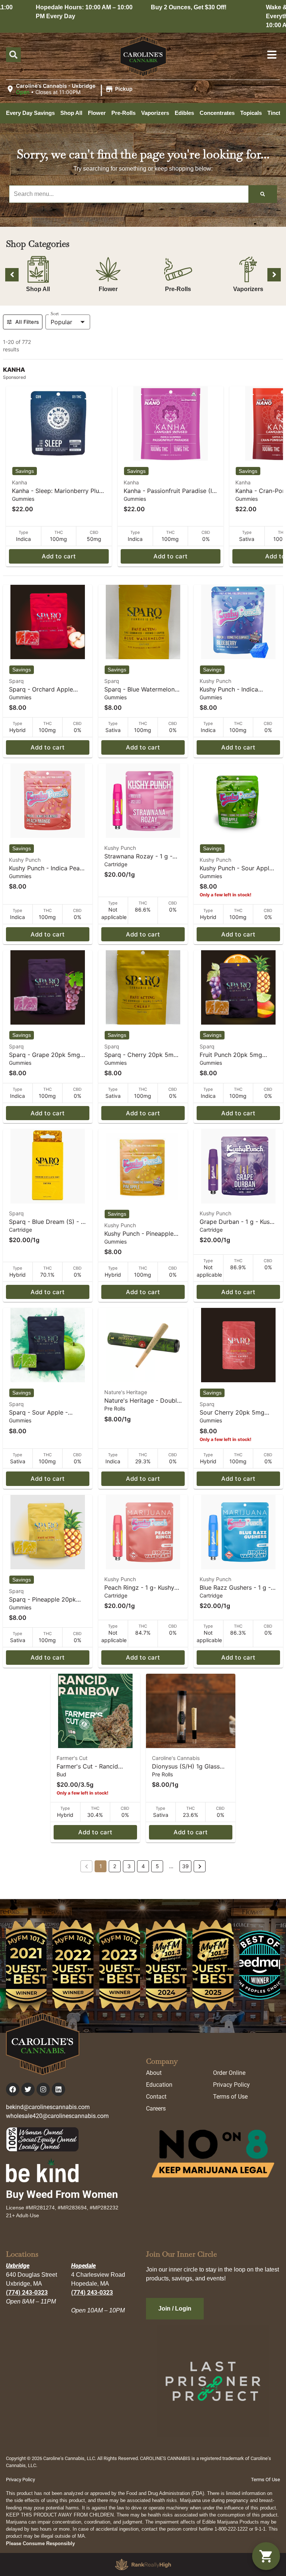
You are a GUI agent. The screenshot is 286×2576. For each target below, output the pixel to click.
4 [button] (143, 1866)
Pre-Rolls (178, 289)
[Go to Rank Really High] (143, 2564)
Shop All (38, 289)
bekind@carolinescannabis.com (48, 2107)
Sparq (16, 681)
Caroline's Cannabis (176, 1758)
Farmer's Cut (72, 1758)
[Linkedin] (58, 2089)
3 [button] (129, 1866)
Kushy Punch (215, 681)
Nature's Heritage (126, 1392)
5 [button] (157, 1866)
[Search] (263, 194)
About (154, 2073)
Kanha (20, 482)
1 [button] (101, 1866)
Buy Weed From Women (62, 2194)
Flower (108, 289)
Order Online (229, 2073)
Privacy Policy (231, 2085)
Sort (55, 314)
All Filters (27, 322)
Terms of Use (230, 2097)
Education (159, 2085)
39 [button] (185, 1866)
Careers (156, 2108)
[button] (70, 89)
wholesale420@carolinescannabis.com (57, 2116)
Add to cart (59, 556)
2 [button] (115, 1866)
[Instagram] (43, 2089)
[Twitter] (28, 2089)
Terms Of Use (266, 2480)
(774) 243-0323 (27, 2293)
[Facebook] (13, 2089)
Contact (156, 2097)
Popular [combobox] (61, 322)
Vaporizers (248, 289)
